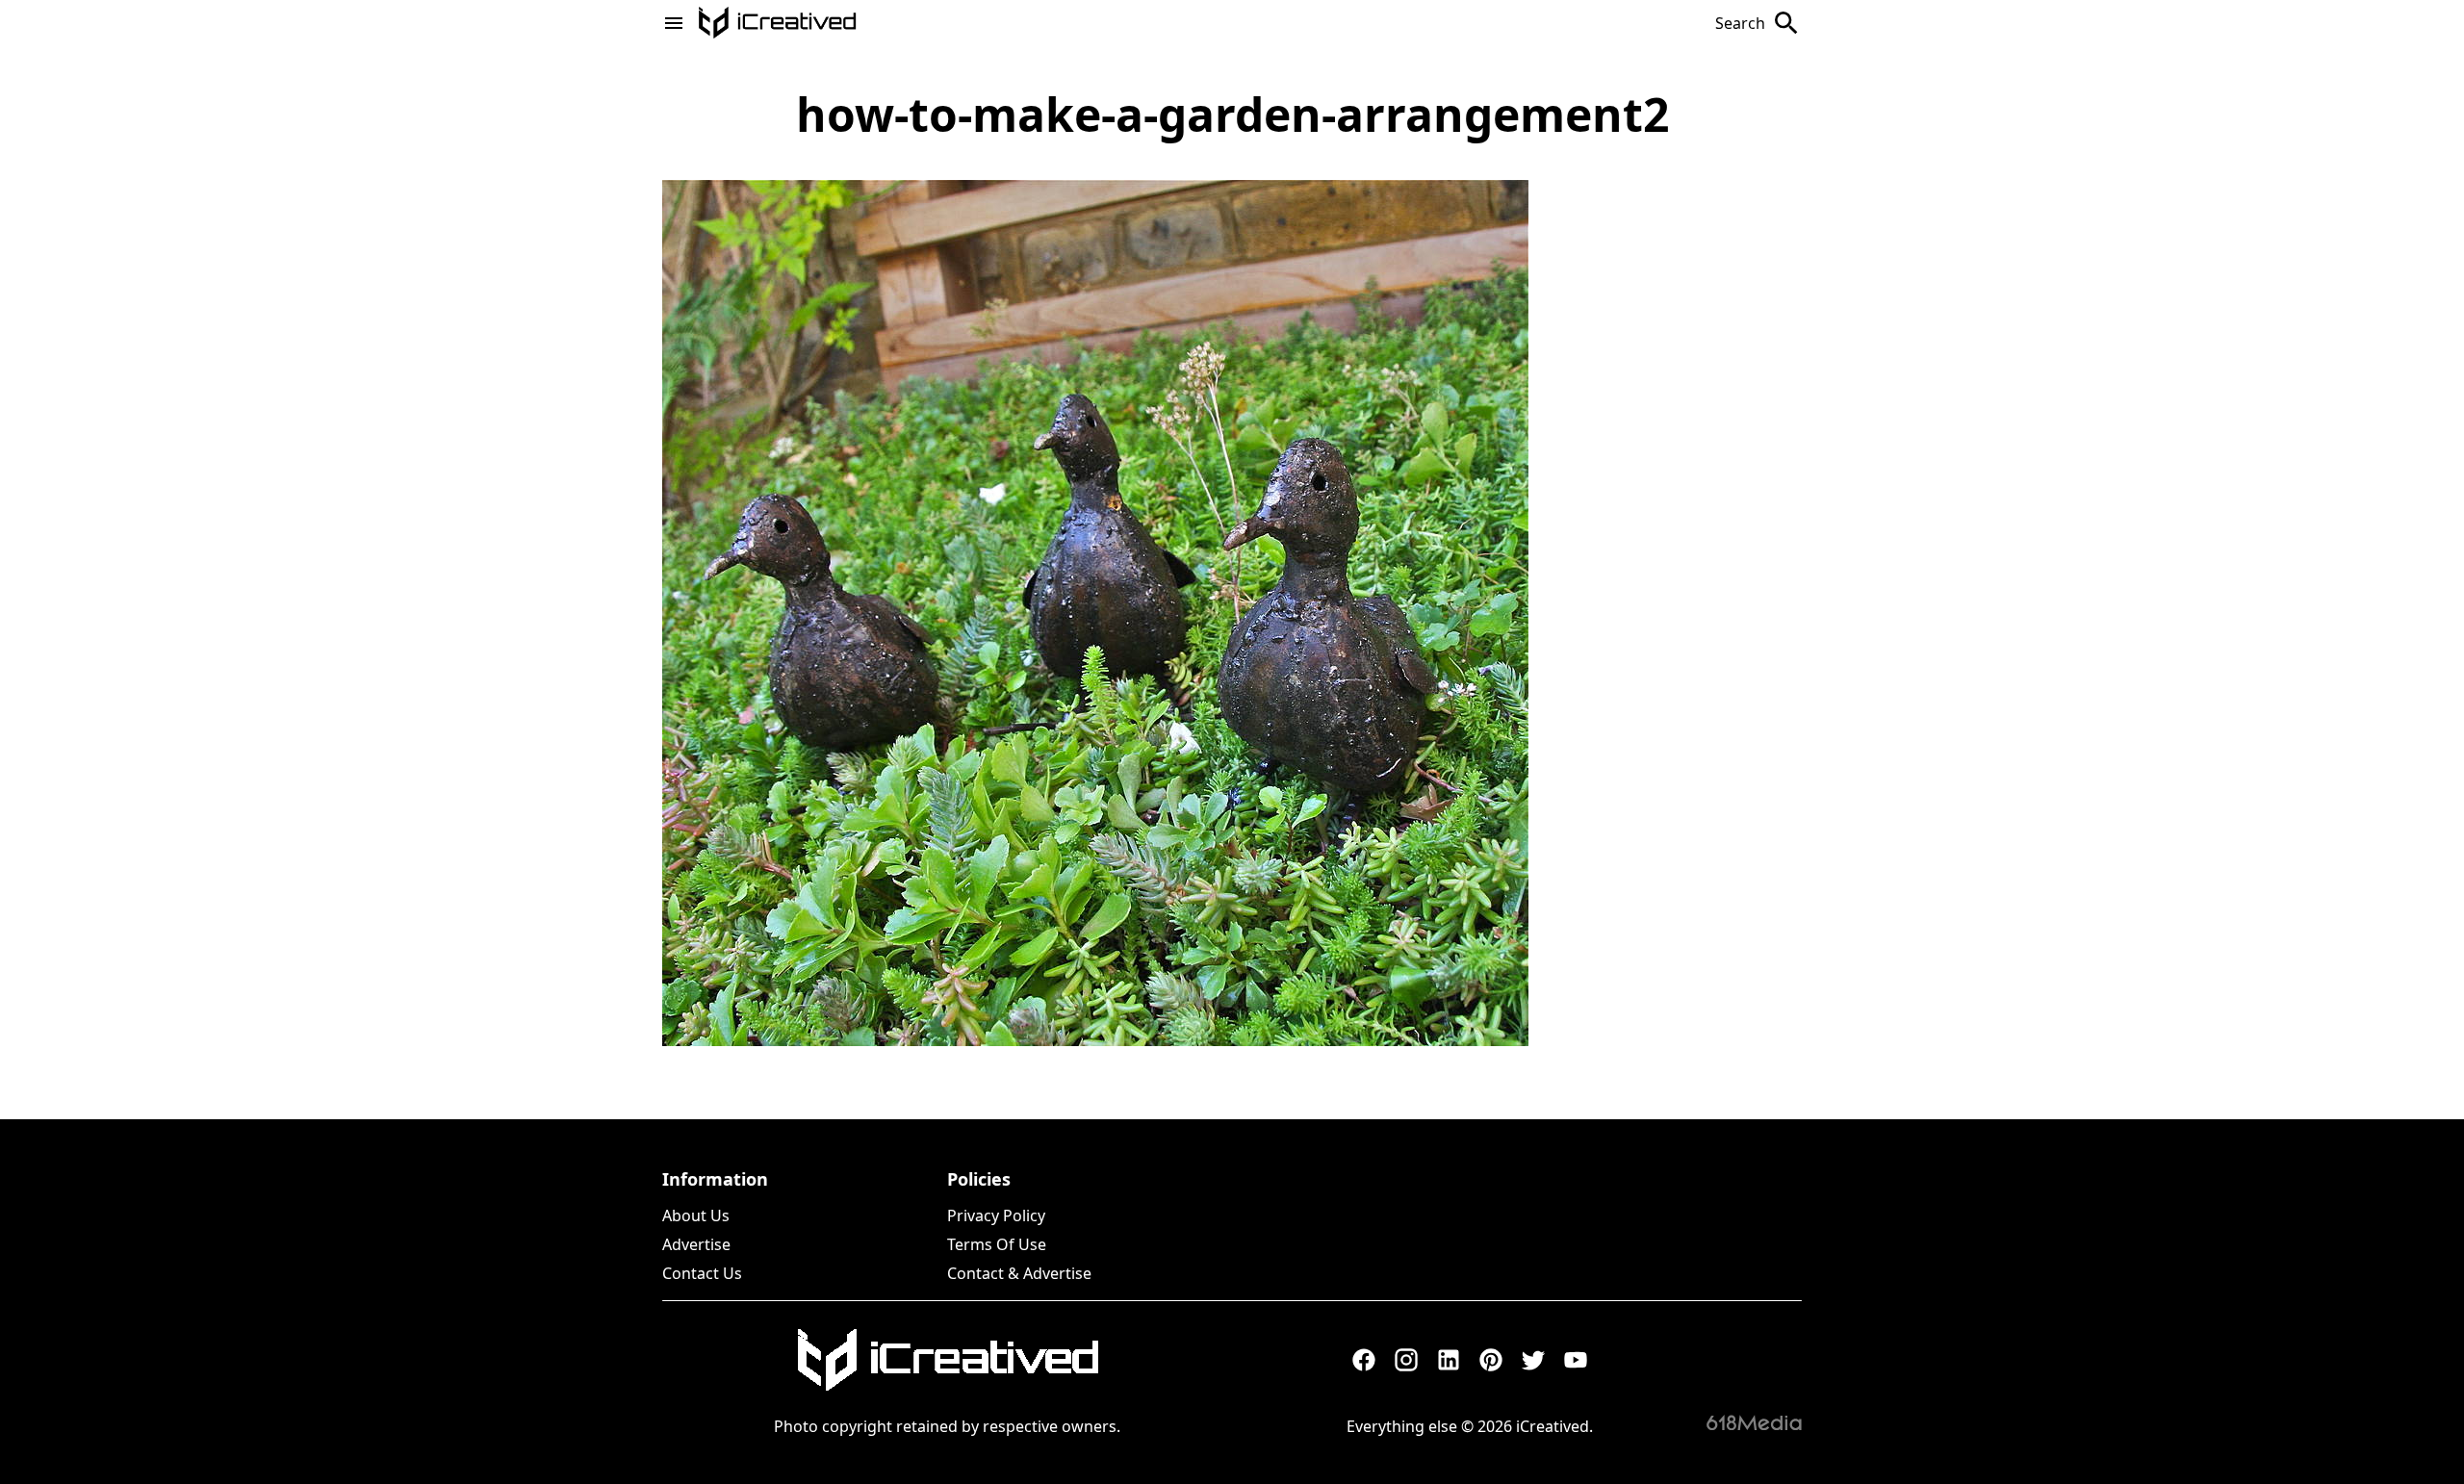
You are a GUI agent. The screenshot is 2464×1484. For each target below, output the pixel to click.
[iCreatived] (947, 1360)
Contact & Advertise (1019, 1273)
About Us (696, 1215)
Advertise (696, 1244)
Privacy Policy (996, 1215)
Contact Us (702, 1273)
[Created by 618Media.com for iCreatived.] (1754, 1422)
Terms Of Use (997, 1244)
